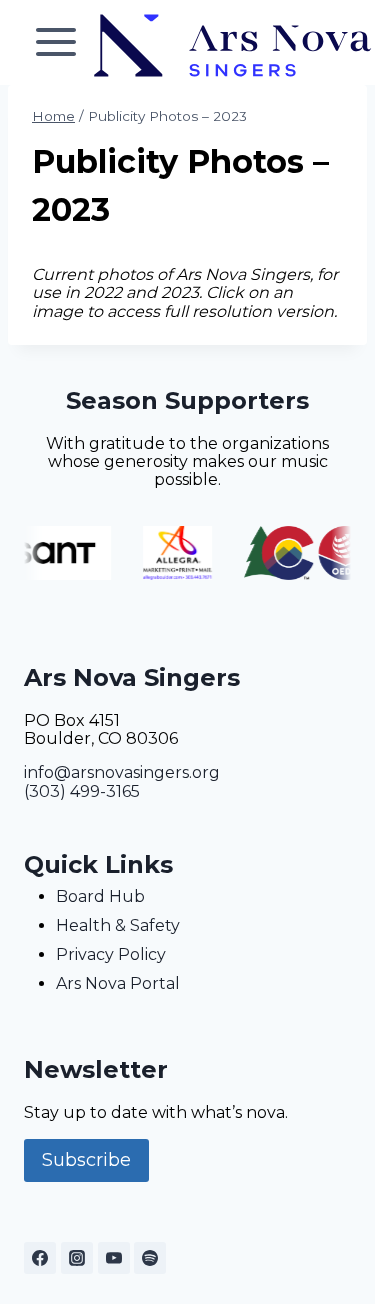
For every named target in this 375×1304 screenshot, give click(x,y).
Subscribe (86, 1160)
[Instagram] (77, 1258)
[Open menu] (56, 42)
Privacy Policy (111, 954)
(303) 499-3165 (82, 791)
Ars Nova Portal (118, 983)
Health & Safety (118, 925)
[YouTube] (114, 1258)
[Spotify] (150, 1258)
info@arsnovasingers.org (122, 772)
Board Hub (100, 896)
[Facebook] (40, 1258)
